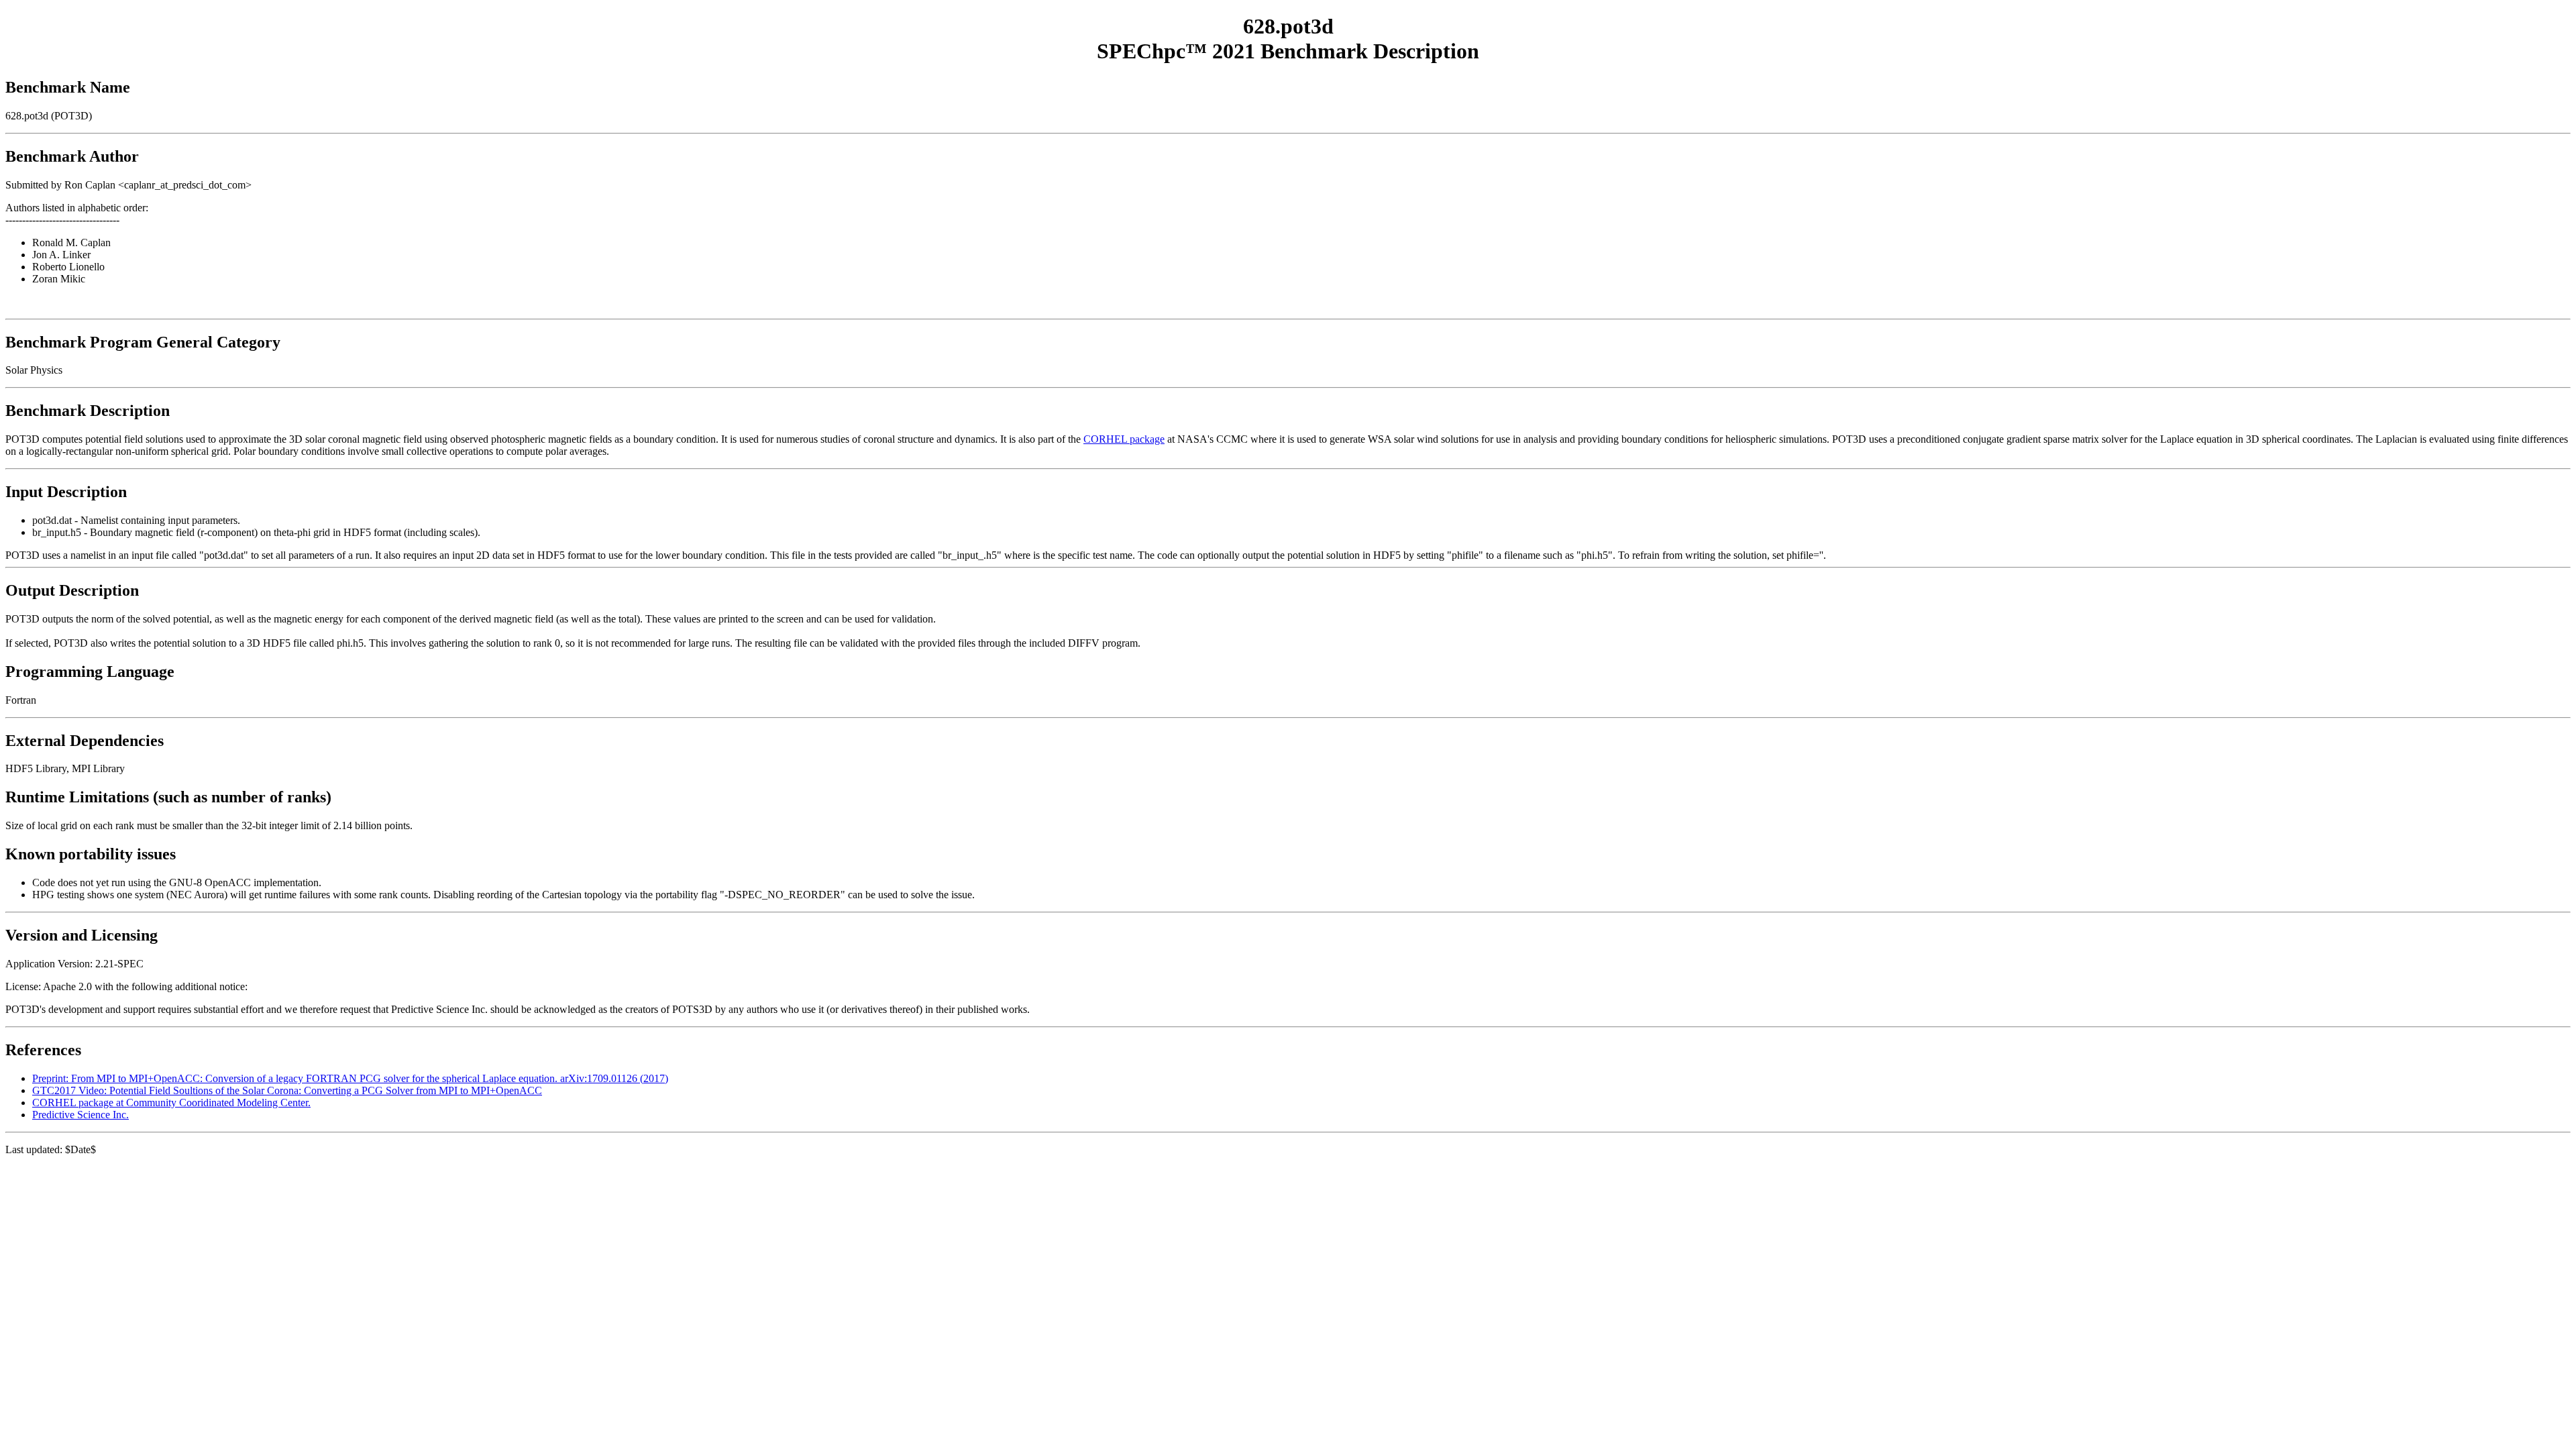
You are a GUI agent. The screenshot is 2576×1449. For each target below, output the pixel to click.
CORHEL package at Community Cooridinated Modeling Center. (171, 1103)
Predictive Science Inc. (80, 1115)
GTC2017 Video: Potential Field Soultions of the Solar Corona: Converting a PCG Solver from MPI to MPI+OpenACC (287, 1090)
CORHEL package (1124, 439)
